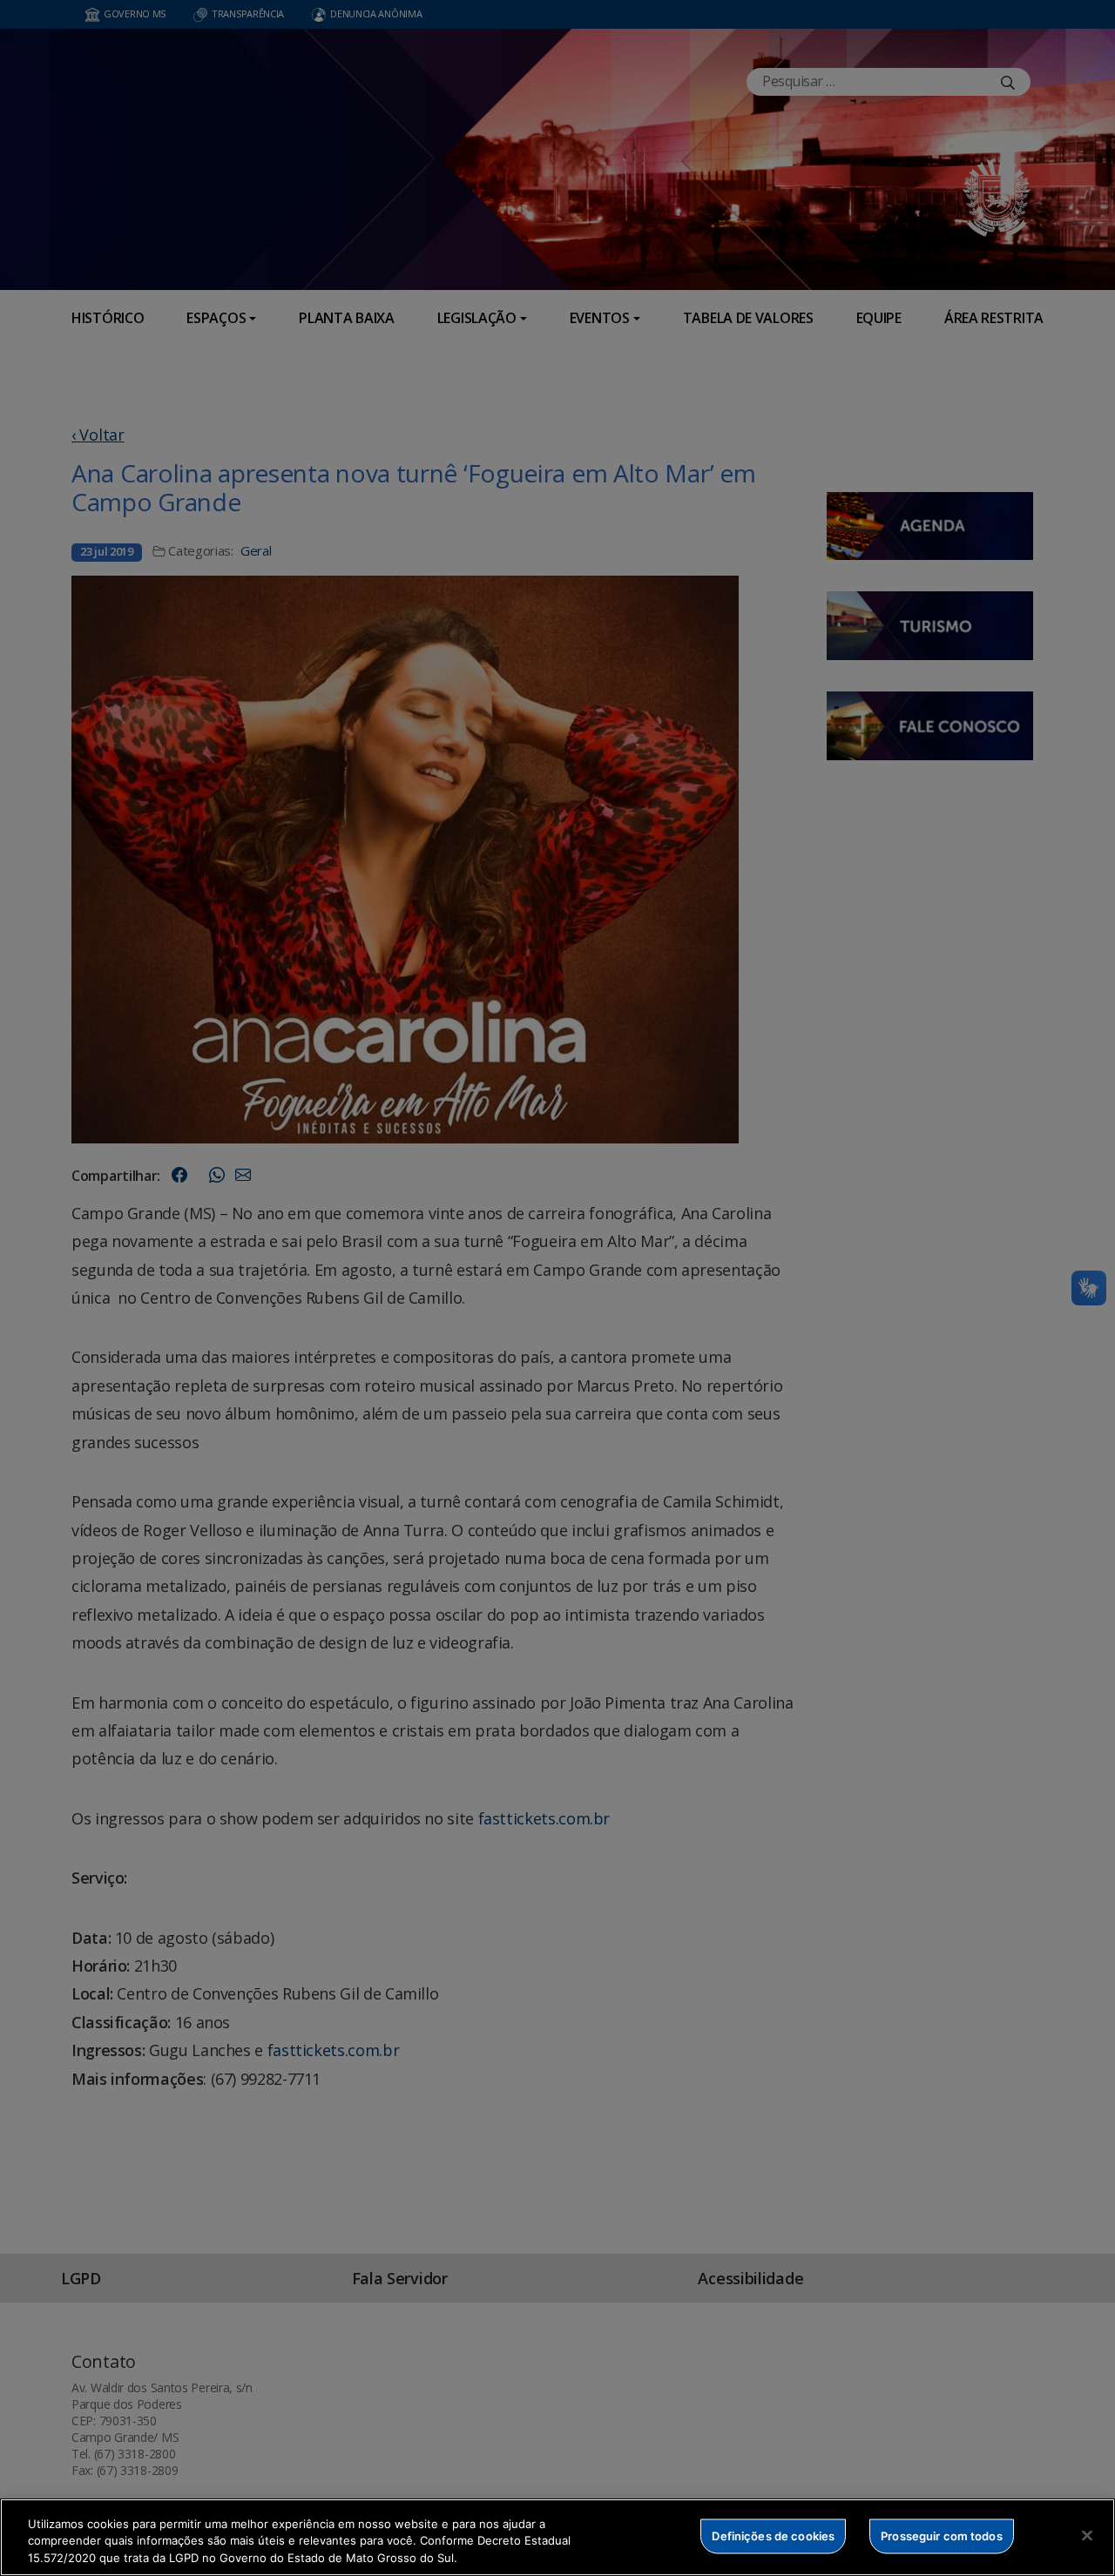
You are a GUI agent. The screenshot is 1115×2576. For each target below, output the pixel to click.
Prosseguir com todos (942, 2535)
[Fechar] (1087, 2535)
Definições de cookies (773, 2535)
